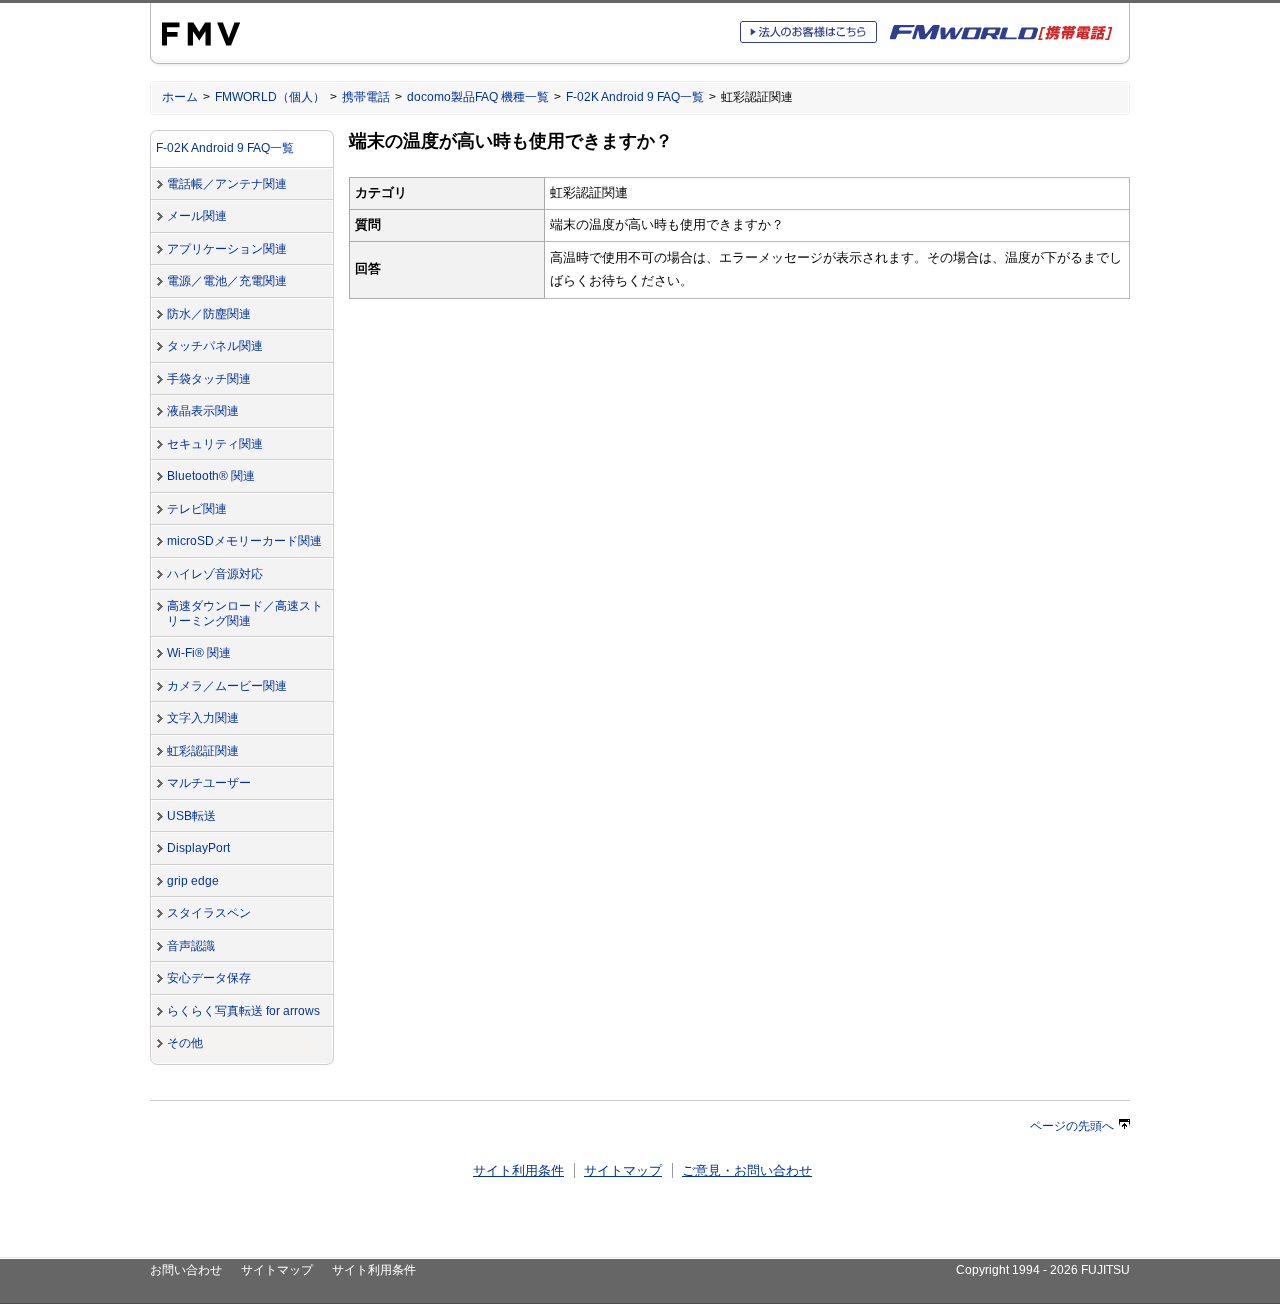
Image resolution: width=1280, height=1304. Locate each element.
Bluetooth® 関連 (211, 476)
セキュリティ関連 (215, 444)
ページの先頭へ (1072, 1126)
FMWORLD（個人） (270, 97)
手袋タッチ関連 (209, 379)
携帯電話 (366, 97)
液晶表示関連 (203, 411)
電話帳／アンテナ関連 (227, 184)
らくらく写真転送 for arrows (243, 1011)
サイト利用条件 (518, 1170)
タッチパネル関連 (215, 346)
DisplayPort (198, 848)
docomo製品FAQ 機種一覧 (478, 97)
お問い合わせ (186, 1270)
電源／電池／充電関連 (227, 281)
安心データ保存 (209, 978)
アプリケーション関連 (227, 249)
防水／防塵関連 (209, 314)
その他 (185, 1043)
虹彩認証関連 (203, 751)
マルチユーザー (209, 783)
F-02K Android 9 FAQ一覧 (635, 97)
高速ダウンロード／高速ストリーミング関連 (245, 613)
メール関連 (197, 216)
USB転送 (191, 816)
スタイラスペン (209, 913)
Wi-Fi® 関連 (199, 653)
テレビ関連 (197, 509)
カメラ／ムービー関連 (227, 686)
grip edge (193, 881)
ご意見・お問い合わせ (747, 1170)
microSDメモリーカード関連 (244, 541)
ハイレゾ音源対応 (215, 574)
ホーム (180, 97)
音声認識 (191, 946)
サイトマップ (623, 1170)
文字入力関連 (203, 718)
